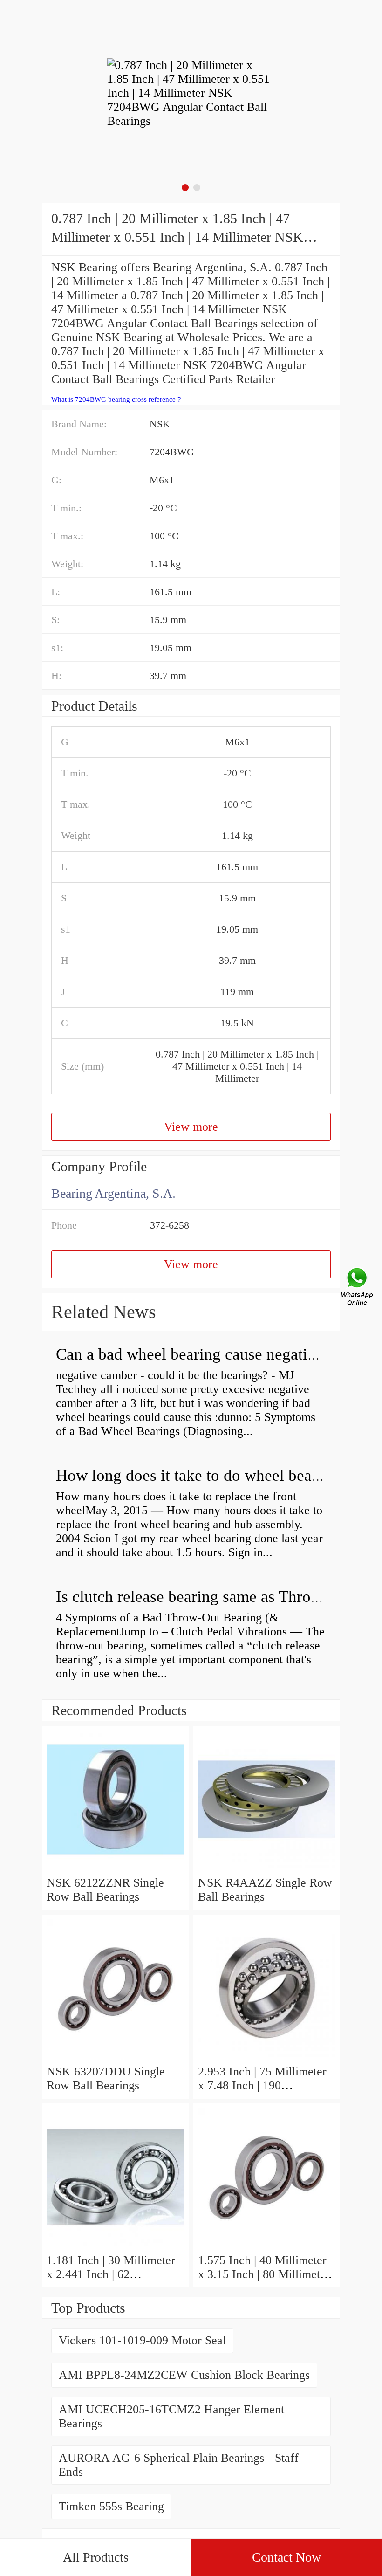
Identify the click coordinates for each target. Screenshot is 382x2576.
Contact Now (286, 2557)
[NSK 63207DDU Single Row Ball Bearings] (115, 2057)
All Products (96, 2557)
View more (191, 1127)
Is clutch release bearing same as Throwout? (204, 1597)
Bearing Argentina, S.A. (113, 1193)
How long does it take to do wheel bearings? (204, 1475)
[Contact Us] (358, 1288)
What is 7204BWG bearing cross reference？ (117, 399)
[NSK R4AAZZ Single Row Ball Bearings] (267, 1869)
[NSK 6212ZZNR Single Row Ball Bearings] (115, 1869)
